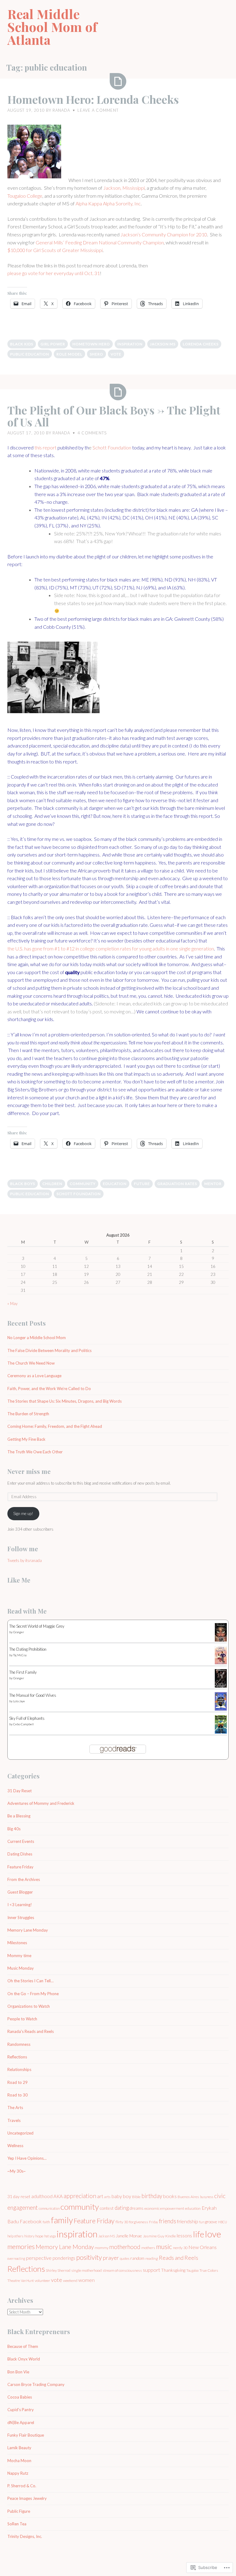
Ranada (61, 110)
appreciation (80, 2196)
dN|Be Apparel (21, 2423)
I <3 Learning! (20, 1905)
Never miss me (29, 1471)
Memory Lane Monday (28, 1930)
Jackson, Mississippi (124, 188)
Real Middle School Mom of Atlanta (52, 27)
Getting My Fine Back (26, 1439)
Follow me (23, 1549)
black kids (22, 344)
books (170, 2196)
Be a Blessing (19, 1816)
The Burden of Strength (28, 1414)
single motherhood (87, 2270)
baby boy (121, 2196)
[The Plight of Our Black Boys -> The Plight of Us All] (118, 392)
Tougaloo (192, 2270)
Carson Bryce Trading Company (36, 2384)
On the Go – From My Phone (33, 1994)
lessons (184, 2236)
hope (39, 2236)
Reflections (17, 2057)
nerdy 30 (180, 2248)
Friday (153, 2222)
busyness (207, 2197)
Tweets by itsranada (25, 1560)
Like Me (19, 1580)
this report (45, 447)
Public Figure (19, 2511)
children (52, 1184)
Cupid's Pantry (21, 2410)
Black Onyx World (24, 2359)
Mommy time (19, 1956)
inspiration (130, 344)
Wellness (15, 2146)
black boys (23, 1184)
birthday (152, 2196)
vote (116, 354)
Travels (14, 2120)
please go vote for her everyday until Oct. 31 (54, 273)
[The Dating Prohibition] (221, 1663)
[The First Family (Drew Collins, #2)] (221, 1687)
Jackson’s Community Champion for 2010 (164, 234)
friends (167, 2221)
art (100, 2196)
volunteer (42, 2281)
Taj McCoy (20, 1655)
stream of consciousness (122, 2270)
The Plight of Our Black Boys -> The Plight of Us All (114, 416)
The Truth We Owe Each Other (35, 1452)
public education (30, 354)
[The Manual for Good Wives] (221, 1709)
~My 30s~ (17, 2171)
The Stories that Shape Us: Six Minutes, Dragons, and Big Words (65, 1401)
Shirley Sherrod (58, 2270)
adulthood (42, 2196)
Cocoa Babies (20, 2397)
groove (211, 2222)
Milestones (17, 1943)
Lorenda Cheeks (201, 344)
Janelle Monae (129, 2236)
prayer (111, 2258)
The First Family (23, 1672)
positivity (89, 2257)
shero (96, 354)
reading (152, 2258)
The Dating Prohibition (28, 1649)
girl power (53, 344)
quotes (125, 2258)
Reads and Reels (179, 2258)
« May (12, 1304)
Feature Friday (20, 1867)
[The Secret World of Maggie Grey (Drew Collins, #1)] (221, 1641)
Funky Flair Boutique (26, 2435)
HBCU (223, 2222)
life (199, 2234)
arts (107, 2197)
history (29, 2236)
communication (49, 2208)
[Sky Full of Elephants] (221, 1732)
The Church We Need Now (31, 1363)
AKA (58, 2196)
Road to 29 (18, 2082)
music (164, 2247)
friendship (188, 2221)
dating (122, 2208)
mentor (213, 1184)
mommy (102, 2248)
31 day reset (19, 2196)
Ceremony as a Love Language (34, 1376)
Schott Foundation (112, 447)
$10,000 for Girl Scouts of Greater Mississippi (55, 250)
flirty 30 (122, 2222)
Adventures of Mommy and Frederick (41, 1803)
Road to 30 (18, 2095)
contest (107, 2208)
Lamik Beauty (19, 2448)
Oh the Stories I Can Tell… (30, 1981)
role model (69, 354)
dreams (137, 2208)
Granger (19, 1632)
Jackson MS (163, 344)
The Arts (15, 2108)
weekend (70, 2281)
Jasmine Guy (154, 2236)
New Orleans (203, 2247)
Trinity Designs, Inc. (25, 2536)
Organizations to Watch (29, 2006)
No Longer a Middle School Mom (37, 1338)
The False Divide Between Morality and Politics (49, 1350)
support (151, 2270)
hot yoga (50, 2236)
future (142, 1184)
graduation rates (177, 1184)
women (87, 2280)
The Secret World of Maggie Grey (37, 1626)
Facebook (31, 2221)
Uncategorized (20, 2133)
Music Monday (21, 1968)
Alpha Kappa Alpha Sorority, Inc (108, 203)
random (137, 2258)
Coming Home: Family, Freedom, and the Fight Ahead (55, 1426)
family (62, 2220)
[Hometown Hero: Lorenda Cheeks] (118, 81)
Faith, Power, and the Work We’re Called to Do (49, 1389)
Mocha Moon (19, 2461)
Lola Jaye (19, 1701)
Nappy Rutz (18, 2473)
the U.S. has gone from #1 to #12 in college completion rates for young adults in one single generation (111, 948)
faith (46, 2222)
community (83, 1184)
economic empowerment (164, 2208)
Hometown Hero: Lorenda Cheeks (93, 99)
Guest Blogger (20, 1892)
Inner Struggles (21, 1917)
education (115, 1184)
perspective (39, 2258)
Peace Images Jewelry (27, 2498)
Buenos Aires (188, 2197)
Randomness (19, 2044)
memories (21, 2247)
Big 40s (14, 1829)
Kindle (171, 2236)
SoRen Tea (17, 2524)
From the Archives (24, 1879)
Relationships (19, 2069)
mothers (148, 2248)
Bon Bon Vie (18, 2372)
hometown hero (91, 344)
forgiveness (139, 2222)
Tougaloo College (25, 196)
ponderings (64, 2258)
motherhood (125, 2247)
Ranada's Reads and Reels (31, 2031)
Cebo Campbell (24, 1724)
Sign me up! (23, 1513)
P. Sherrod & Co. (22, 2486)
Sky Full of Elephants (27, 1718)
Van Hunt (27, 2281)
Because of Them (23, 2346)
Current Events (21, 1841)
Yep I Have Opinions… (27, 2158)
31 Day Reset (20, 1791)
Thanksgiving (173, 2270)
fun (202, 2222)
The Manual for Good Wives (33, 1695)
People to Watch (22, 2019)
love (213, 2234)
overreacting (16, 2258)
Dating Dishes (20, 1854)
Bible (136, 2197)
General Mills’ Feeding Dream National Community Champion (100, 242)
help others (15, 2236)
